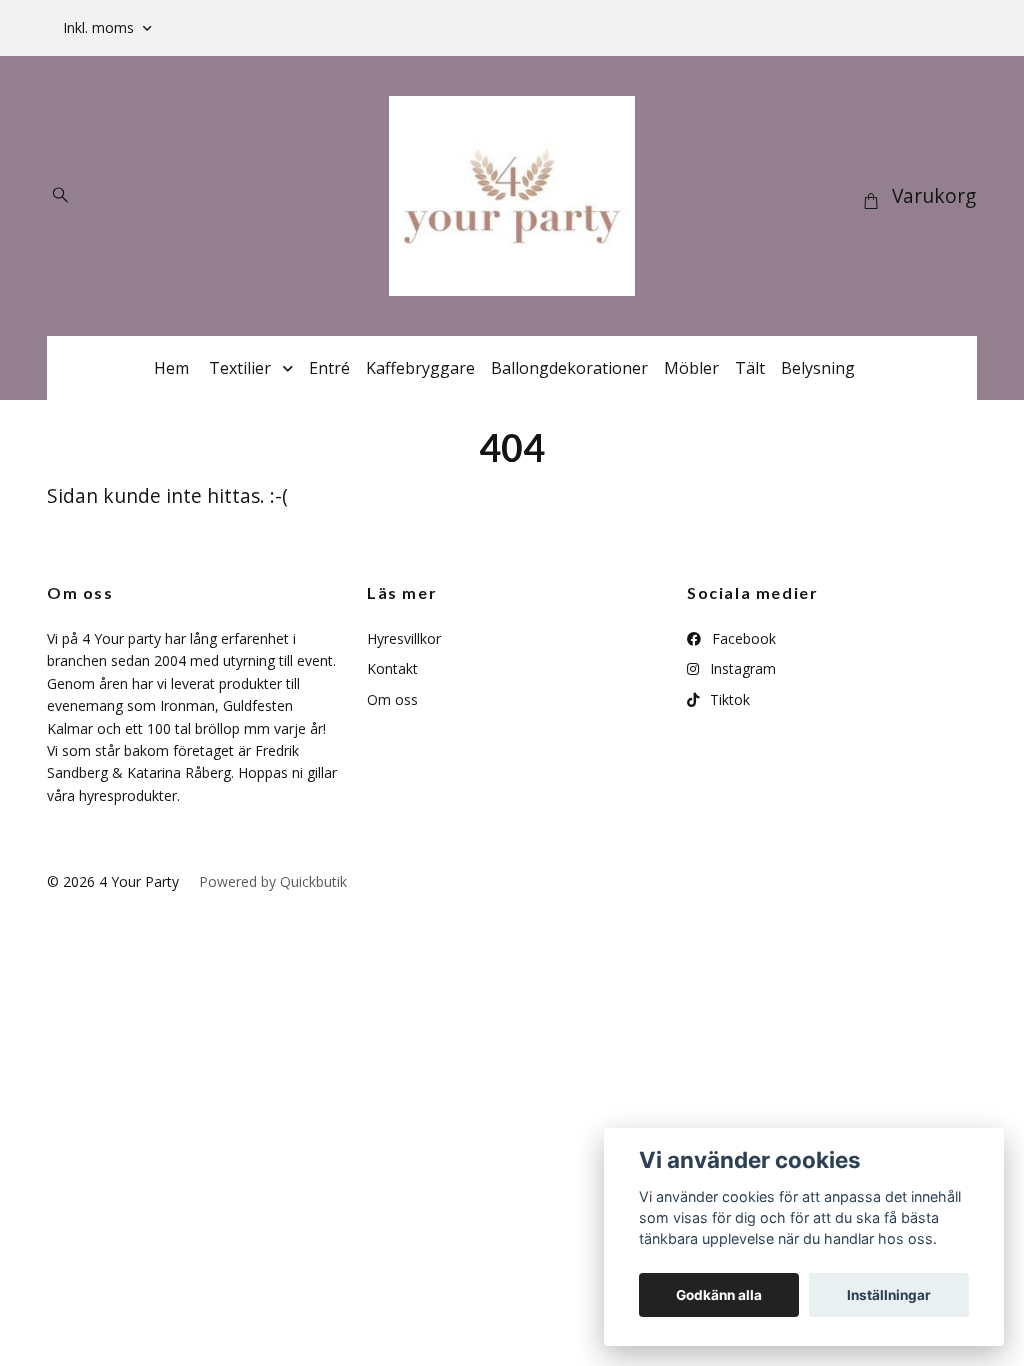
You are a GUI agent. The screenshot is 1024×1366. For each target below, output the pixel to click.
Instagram (741, 668)
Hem (171, 368)
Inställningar (889, 1295)
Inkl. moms (100, 27)
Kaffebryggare (420, 368)
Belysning (818, 368)
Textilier (240, 368)
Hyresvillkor (404, 638)
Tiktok (728, 699)
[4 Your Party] (512, 196)
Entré (329, 368)
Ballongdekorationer (569, 368)
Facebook (742, 638)
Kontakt (392, 668)
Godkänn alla (719, 1295)
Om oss (392, 699)
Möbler (691, 368)
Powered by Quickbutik (273, 881)
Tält (750, 368)
